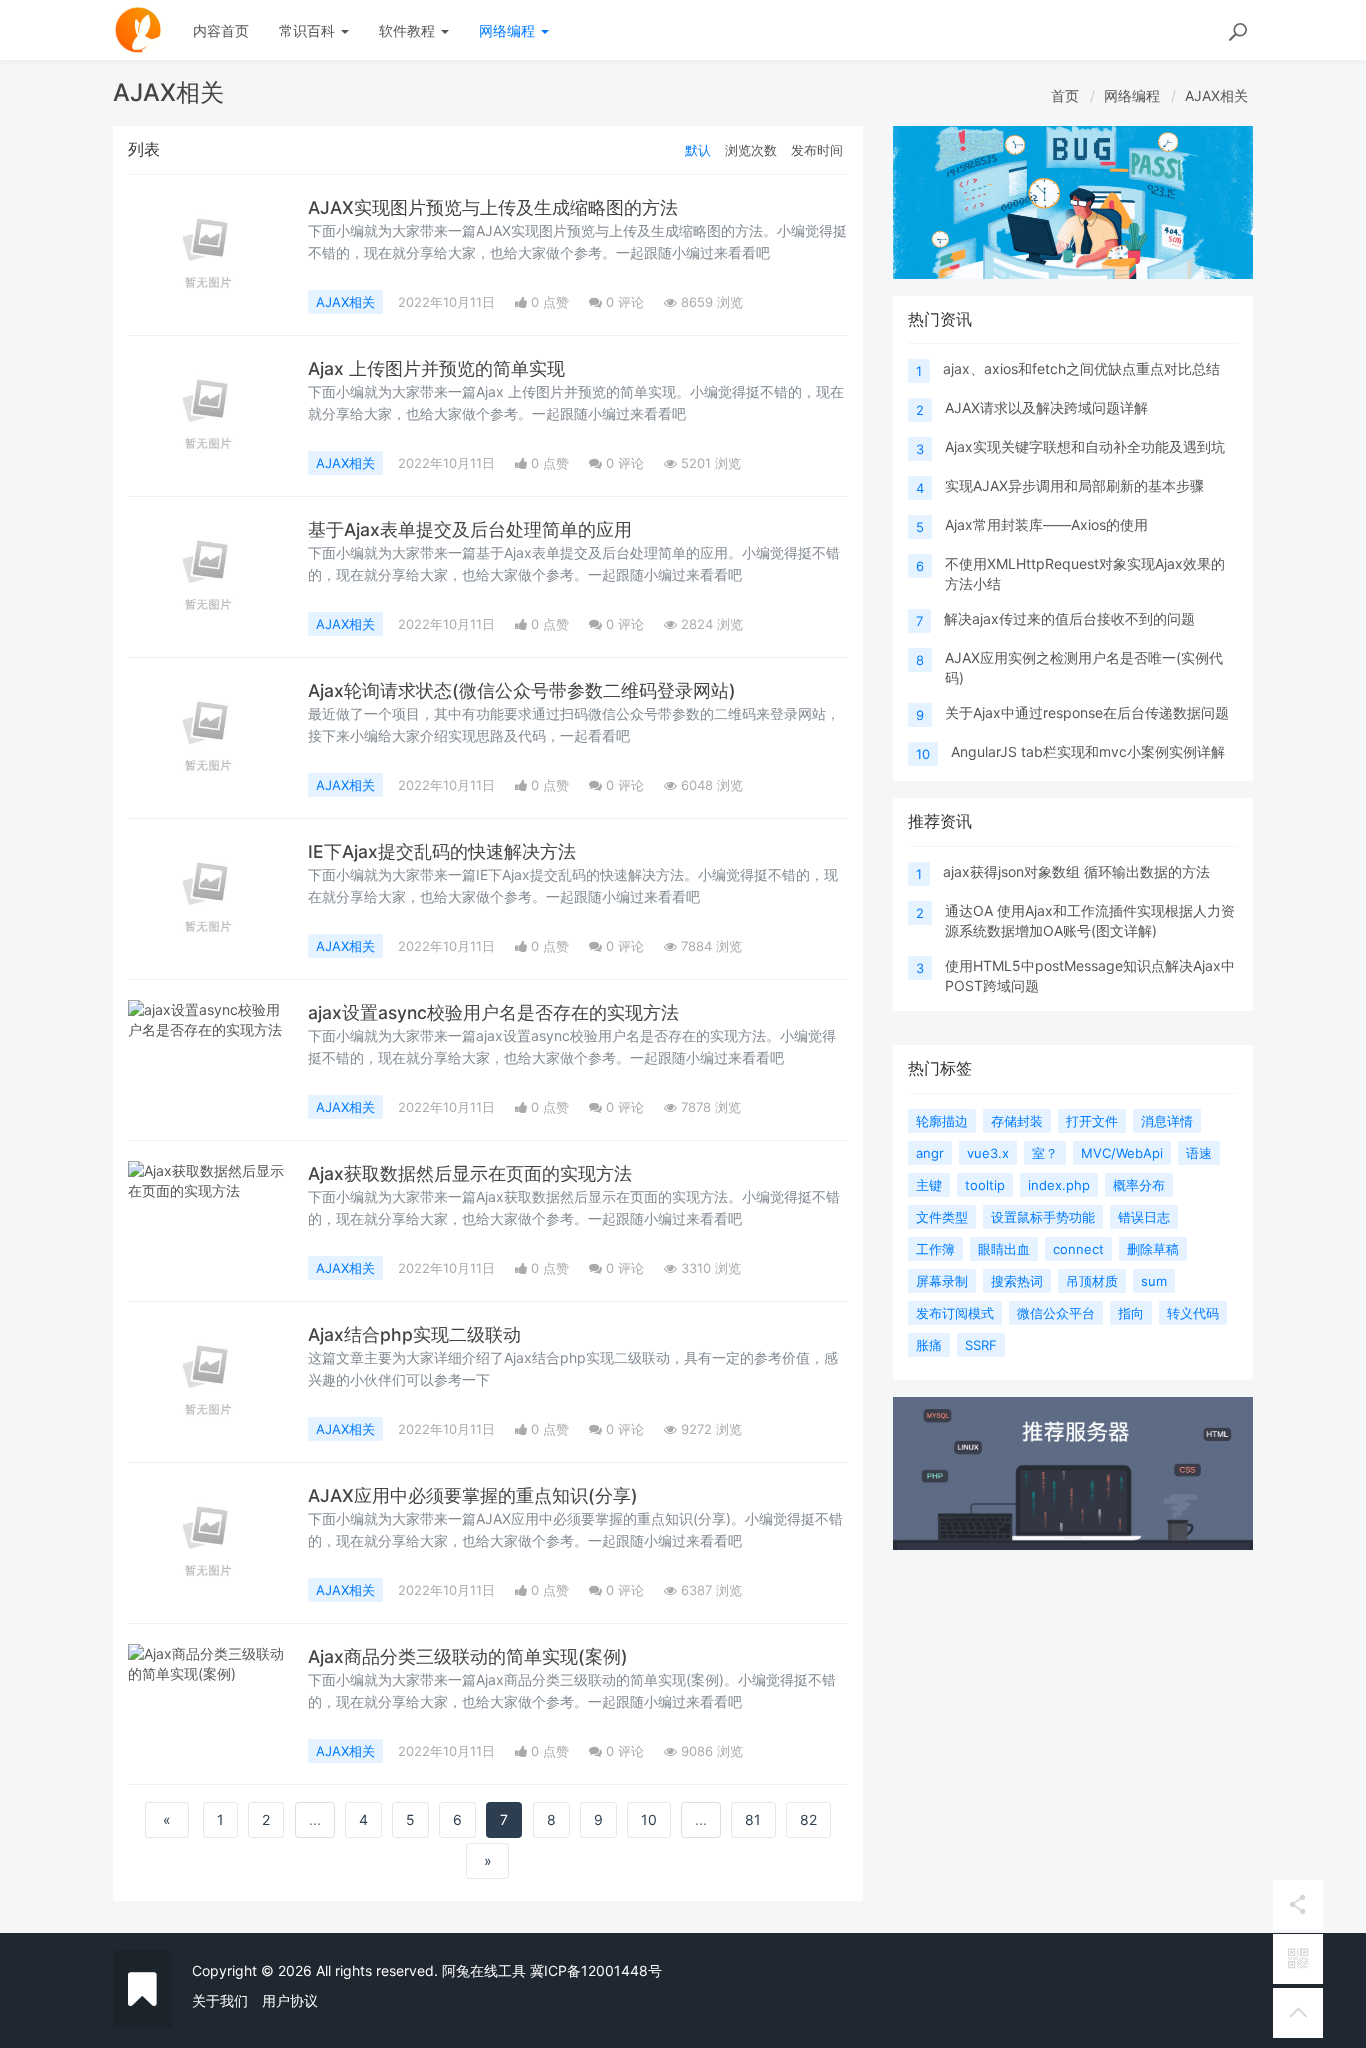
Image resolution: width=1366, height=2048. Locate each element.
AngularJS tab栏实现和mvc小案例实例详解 (1088, 751)
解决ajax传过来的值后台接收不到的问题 (1069, 618)
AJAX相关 (1216, 95)
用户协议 (290, 2000)
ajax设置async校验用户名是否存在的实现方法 (493, 1012)
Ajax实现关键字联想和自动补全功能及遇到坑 (1085, 446)
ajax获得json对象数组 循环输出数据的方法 (1076, 871)
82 (808, 1819)
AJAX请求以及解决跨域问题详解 (1046, 407)
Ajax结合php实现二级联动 (414, 1334)
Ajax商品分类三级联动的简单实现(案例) (468, 1656)
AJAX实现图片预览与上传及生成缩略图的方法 (493, 207)
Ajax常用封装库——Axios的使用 (1046, 524)
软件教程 (409, 30)
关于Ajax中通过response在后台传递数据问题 (1087, 712)
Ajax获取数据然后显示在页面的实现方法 (470, 1173)
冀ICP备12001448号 (596, 1970)
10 (649, 1819)
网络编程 (509, 30)
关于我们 (220, 2000)
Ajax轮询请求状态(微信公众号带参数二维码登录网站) (522, 690)
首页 (1065, 95)
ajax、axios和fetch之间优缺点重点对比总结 (1081, 368)
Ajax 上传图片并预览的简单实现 (436, 368)
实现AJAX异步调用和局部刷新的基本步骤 (1074, 485)
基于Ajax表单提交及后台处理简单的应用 (470, 529)
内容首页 (221, 30)
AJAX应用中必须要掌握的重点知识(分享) (473, 1495)
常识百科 (309, 30)
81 (753, 1819)
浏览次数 (751, 150)
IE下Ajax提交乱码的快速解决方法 (442, 851)
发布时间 (817, 150)
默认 (698, 150)
